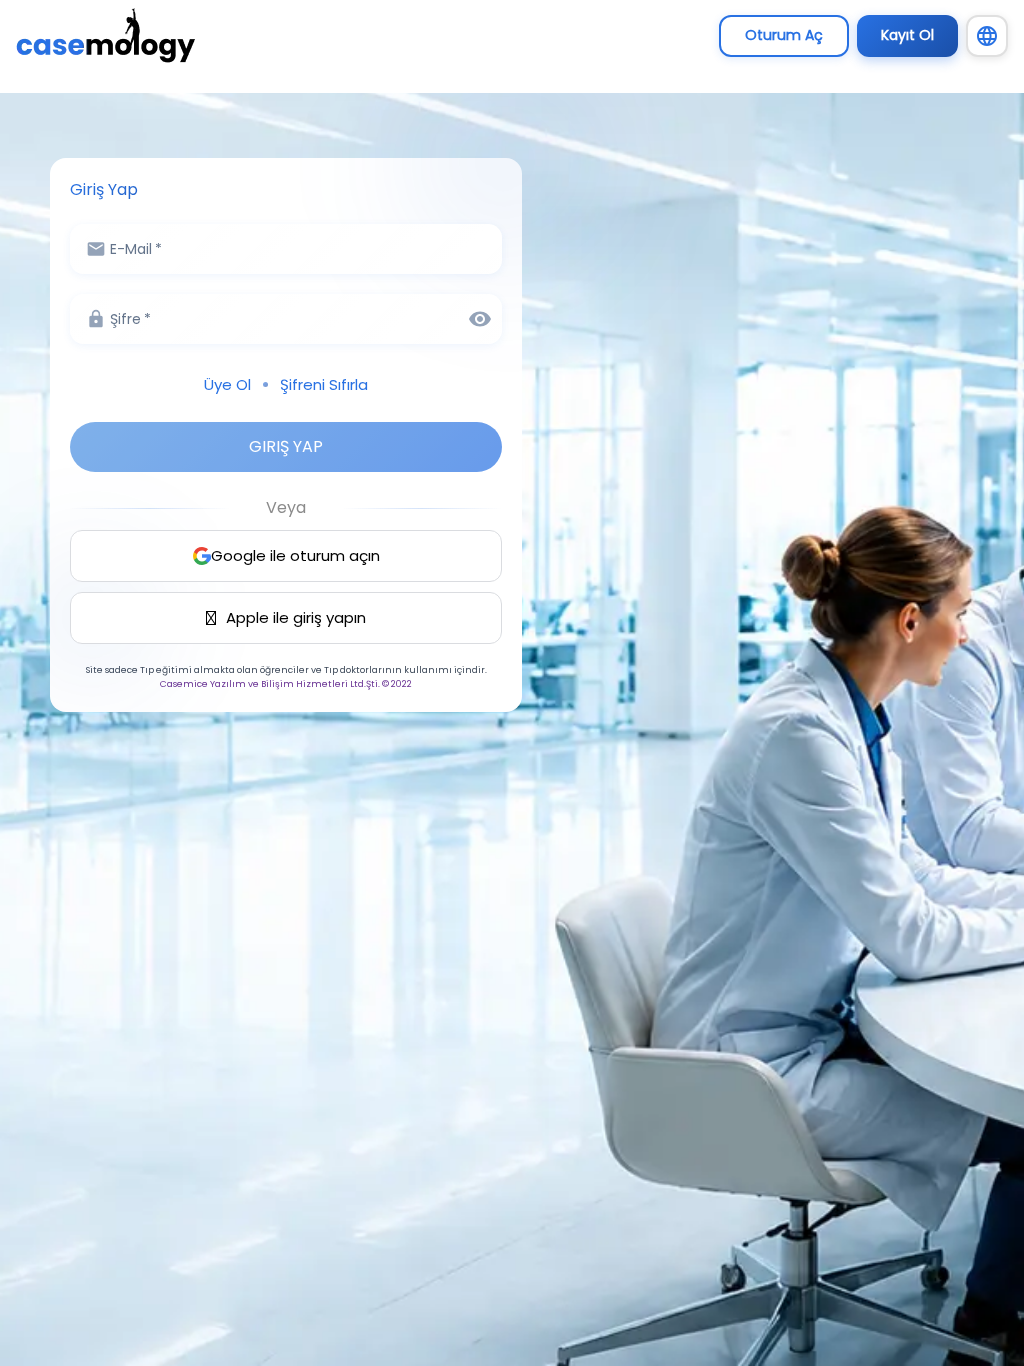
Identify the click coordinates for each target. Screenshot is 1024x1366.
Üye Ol (227, 384)
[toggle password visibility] (480, 319)
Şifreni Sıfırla (324, 384)
